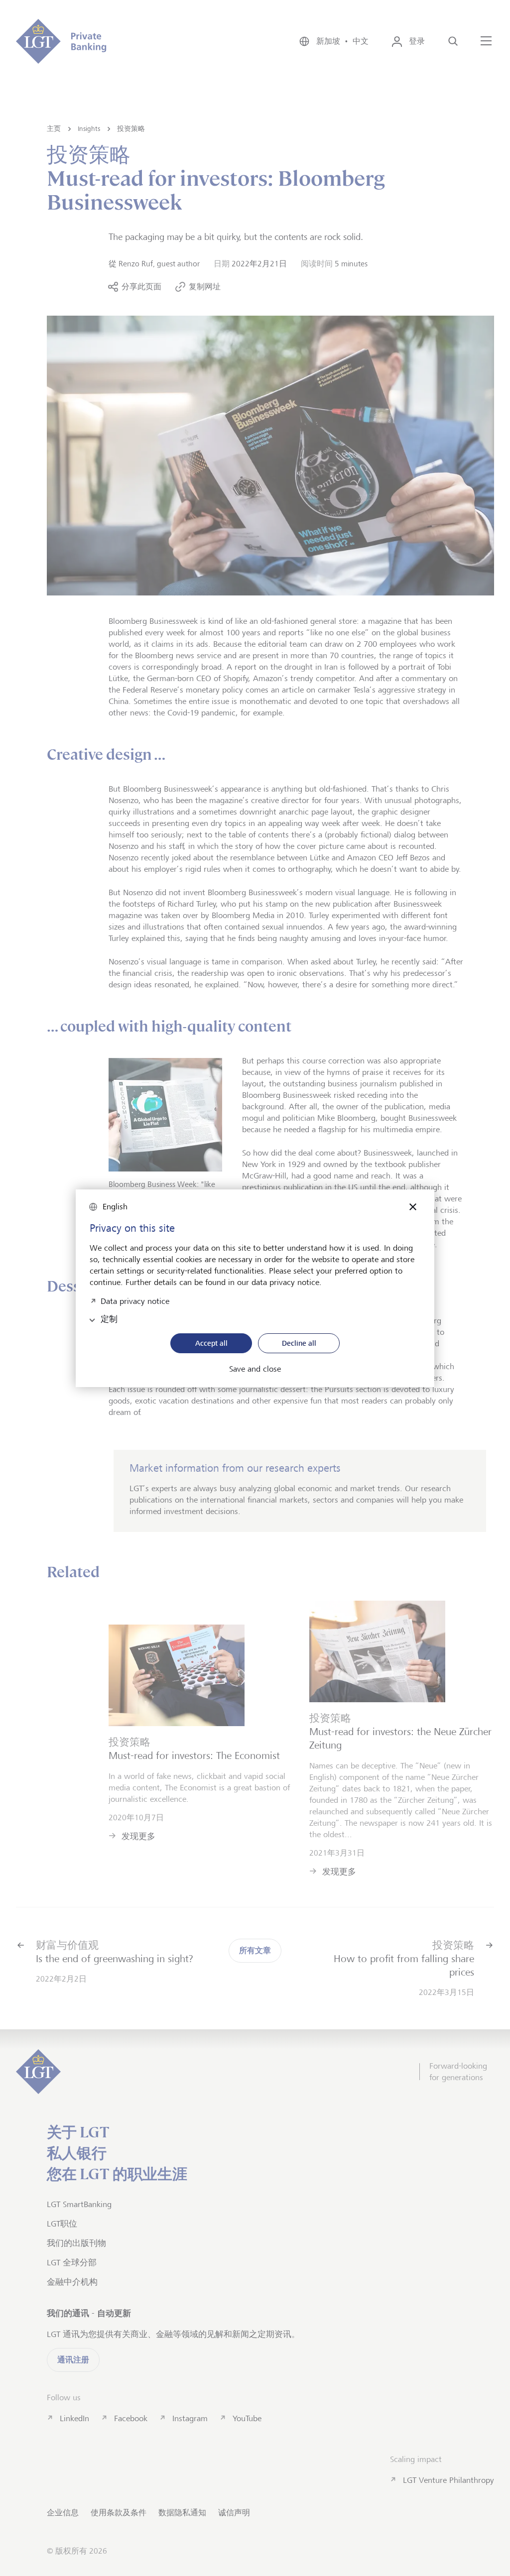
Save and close (255, 1369)
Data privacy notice (135, 1300)
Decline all (299, 1343)
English (115, 1207)
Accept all (211, 1343)
